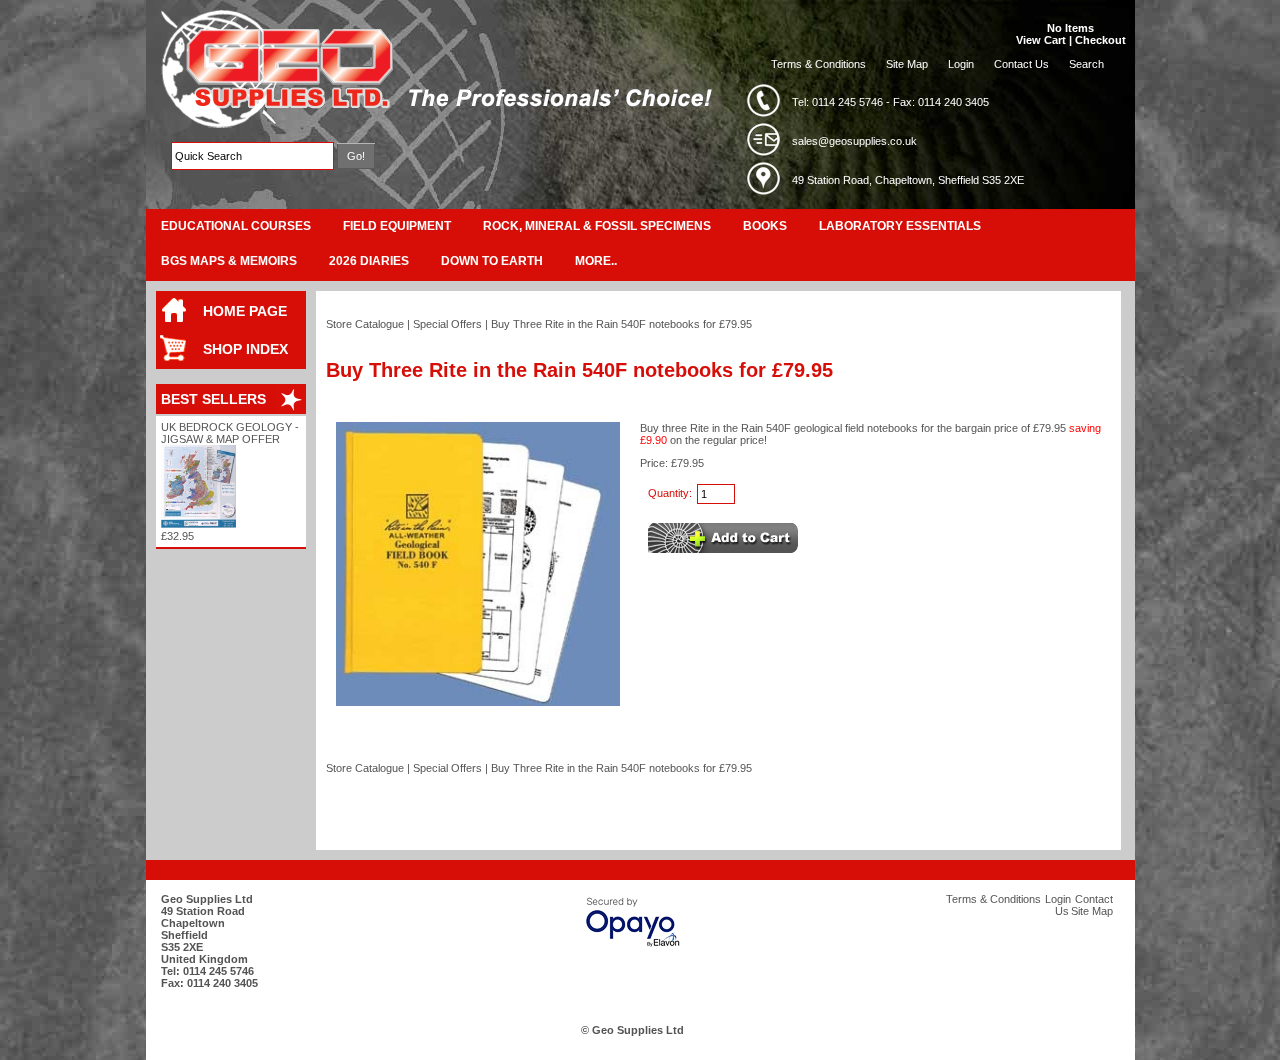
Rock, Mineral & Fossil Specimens (597, 226)
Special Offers (447, 324)
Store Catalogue (365, 324)
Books (765, 226)
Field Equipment (397, 226)
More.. (596, 261)
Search (1086, 64)
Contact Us (1021, 64)
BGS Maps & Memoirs (229, 261)
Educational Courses (236, 226)
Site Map (907, 64)
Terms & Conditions (818, 64)
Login (961, 64)
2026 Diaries (369, 261)
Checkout (1100, 40)
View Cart (1041, 40)
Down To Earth (492, 261)
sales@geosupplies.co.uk (854, 141)
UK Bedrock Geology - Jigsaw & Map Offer (230, 433)
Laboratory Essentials (900, 226)
